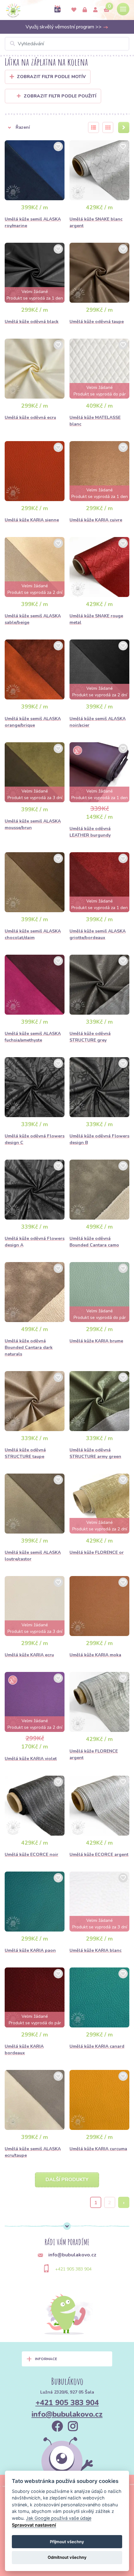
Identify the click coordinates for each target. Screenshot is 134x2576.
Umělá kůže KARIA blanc (96, 1950)
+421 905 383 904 (73, 2269)
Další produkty (67, 2180)
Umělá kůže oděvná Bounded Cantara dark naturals (29, 1348)
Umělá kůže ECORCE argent (99, 1855)
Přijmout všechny (67, 2542)
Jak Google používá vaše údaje (59, 2518)
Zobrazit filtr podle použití (60, 96)
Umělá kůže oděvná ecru (30, 418)
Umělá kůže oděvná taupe (97, 322)
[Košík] (107, 10)
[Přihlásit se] (85, 10)
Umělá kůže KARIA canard (97, 2046)
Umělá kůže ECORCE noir (31, 1855)
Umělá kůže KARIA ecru (29, 1655)
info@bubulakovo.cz (67, 2414)
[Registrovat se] (95, 10)
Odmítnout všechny (67, 2557)
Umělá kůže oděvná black (32, 322)
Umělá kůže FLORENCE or (97, 1552)
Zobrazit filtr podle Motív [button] (51, 77)
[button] (42, 127)
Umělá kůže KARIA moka (95, 1655)
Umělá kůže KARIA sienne (32, 520)
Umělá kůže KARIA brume (96, 1341)
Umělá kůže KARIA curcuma (98, 2149)
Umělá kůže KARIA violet (31, 1759)
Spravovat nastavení (34, 2525)
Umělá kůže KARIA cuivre (96, 520)
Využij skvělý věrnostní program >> (64, 27)
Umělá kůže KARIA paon (30, 1950)
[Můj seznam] (74, 10)
